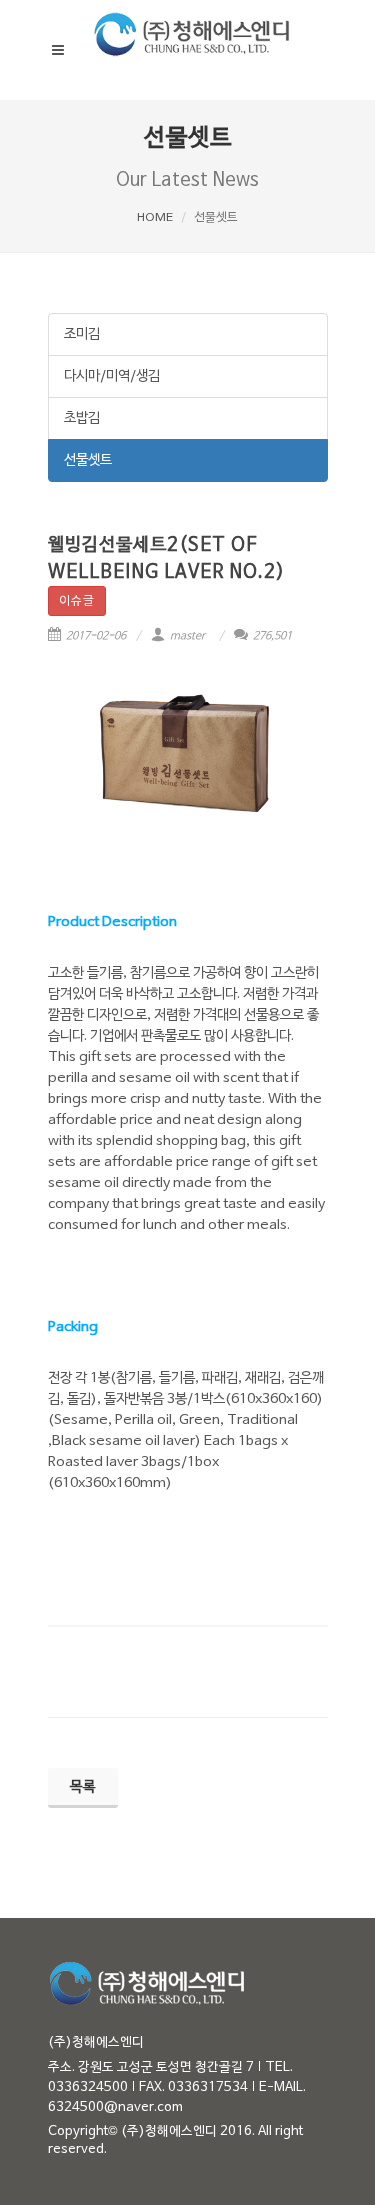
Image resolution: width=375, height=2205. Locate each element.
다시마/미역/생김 (112, 376)
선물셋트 (88, 460)
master (188, 636)
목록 (83, 1787)
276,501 (271, 636)
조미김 (82, 334)
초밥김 (82, 418)
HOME (155, 218)
